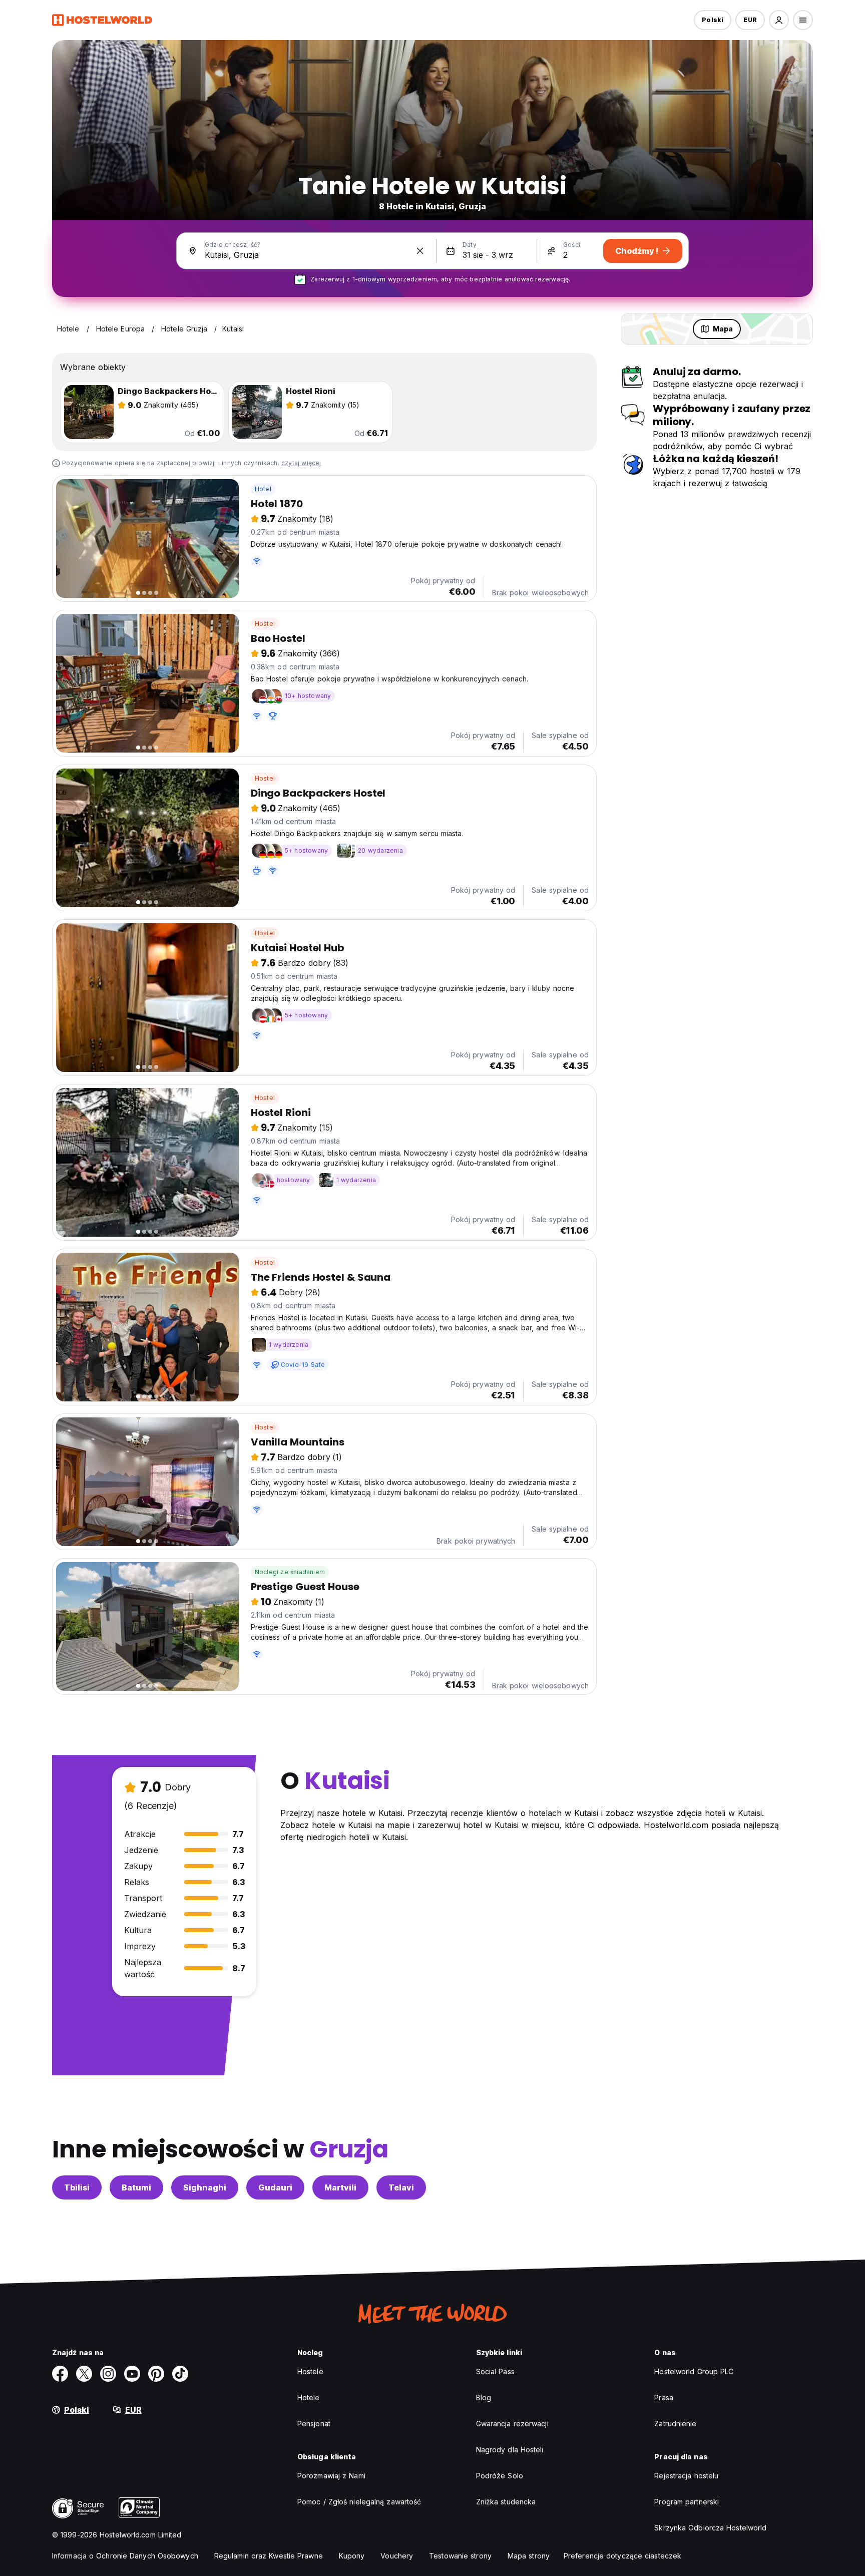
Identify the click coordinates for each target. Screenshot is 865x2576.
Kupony (352, 2556)
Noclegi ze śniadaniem (290, 1572)
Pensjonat (314, 2424)
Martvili (340, 2187)
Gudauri (275, 2187)
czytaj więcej (301, 463)
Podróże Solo (500, 2476)
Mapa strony (529, 2556)
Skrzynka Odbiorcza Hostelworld (710, 2528)
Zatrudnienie (675, 2424)
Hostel (265, 624)
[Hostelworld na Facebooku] (60, 2374)
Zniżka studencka (506, 2502)
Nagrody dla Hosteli (510, 2450)
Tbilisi (77, 2187)
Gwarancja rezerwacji (512, 2424)
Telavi (401, 2187)
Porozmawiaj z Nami (331, 2476)
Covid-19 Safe (303, 1365)
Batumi (136, 2187)
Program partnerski (687, 2502)
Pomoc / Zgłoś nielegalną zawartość (359, 2502)
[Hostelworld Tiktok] (180, 2374)
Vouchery (397, 2556)
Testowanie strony (460, 2556)
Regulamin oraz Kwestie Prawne (269, 2556)
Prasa (664, 2398)
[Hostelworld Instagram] (108, 2374)
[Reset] (420, 251)
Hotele (309, 2398)
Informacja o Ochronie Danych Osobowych (125, 2556)
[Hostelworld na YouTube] (132, 2374)
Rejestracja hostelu (686, 2476)
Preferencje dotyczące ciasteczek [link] (622, 2556)
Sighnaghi (205, 2187)
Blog (484, 2398)
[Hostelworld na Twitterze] (84, 2374)
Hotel (263, 489)
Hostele (310, 2371)
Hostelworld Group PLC (694, 2371)
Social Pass (495, 2371)
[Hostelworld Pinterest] (156, 2374)
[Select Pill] (779, 20)
